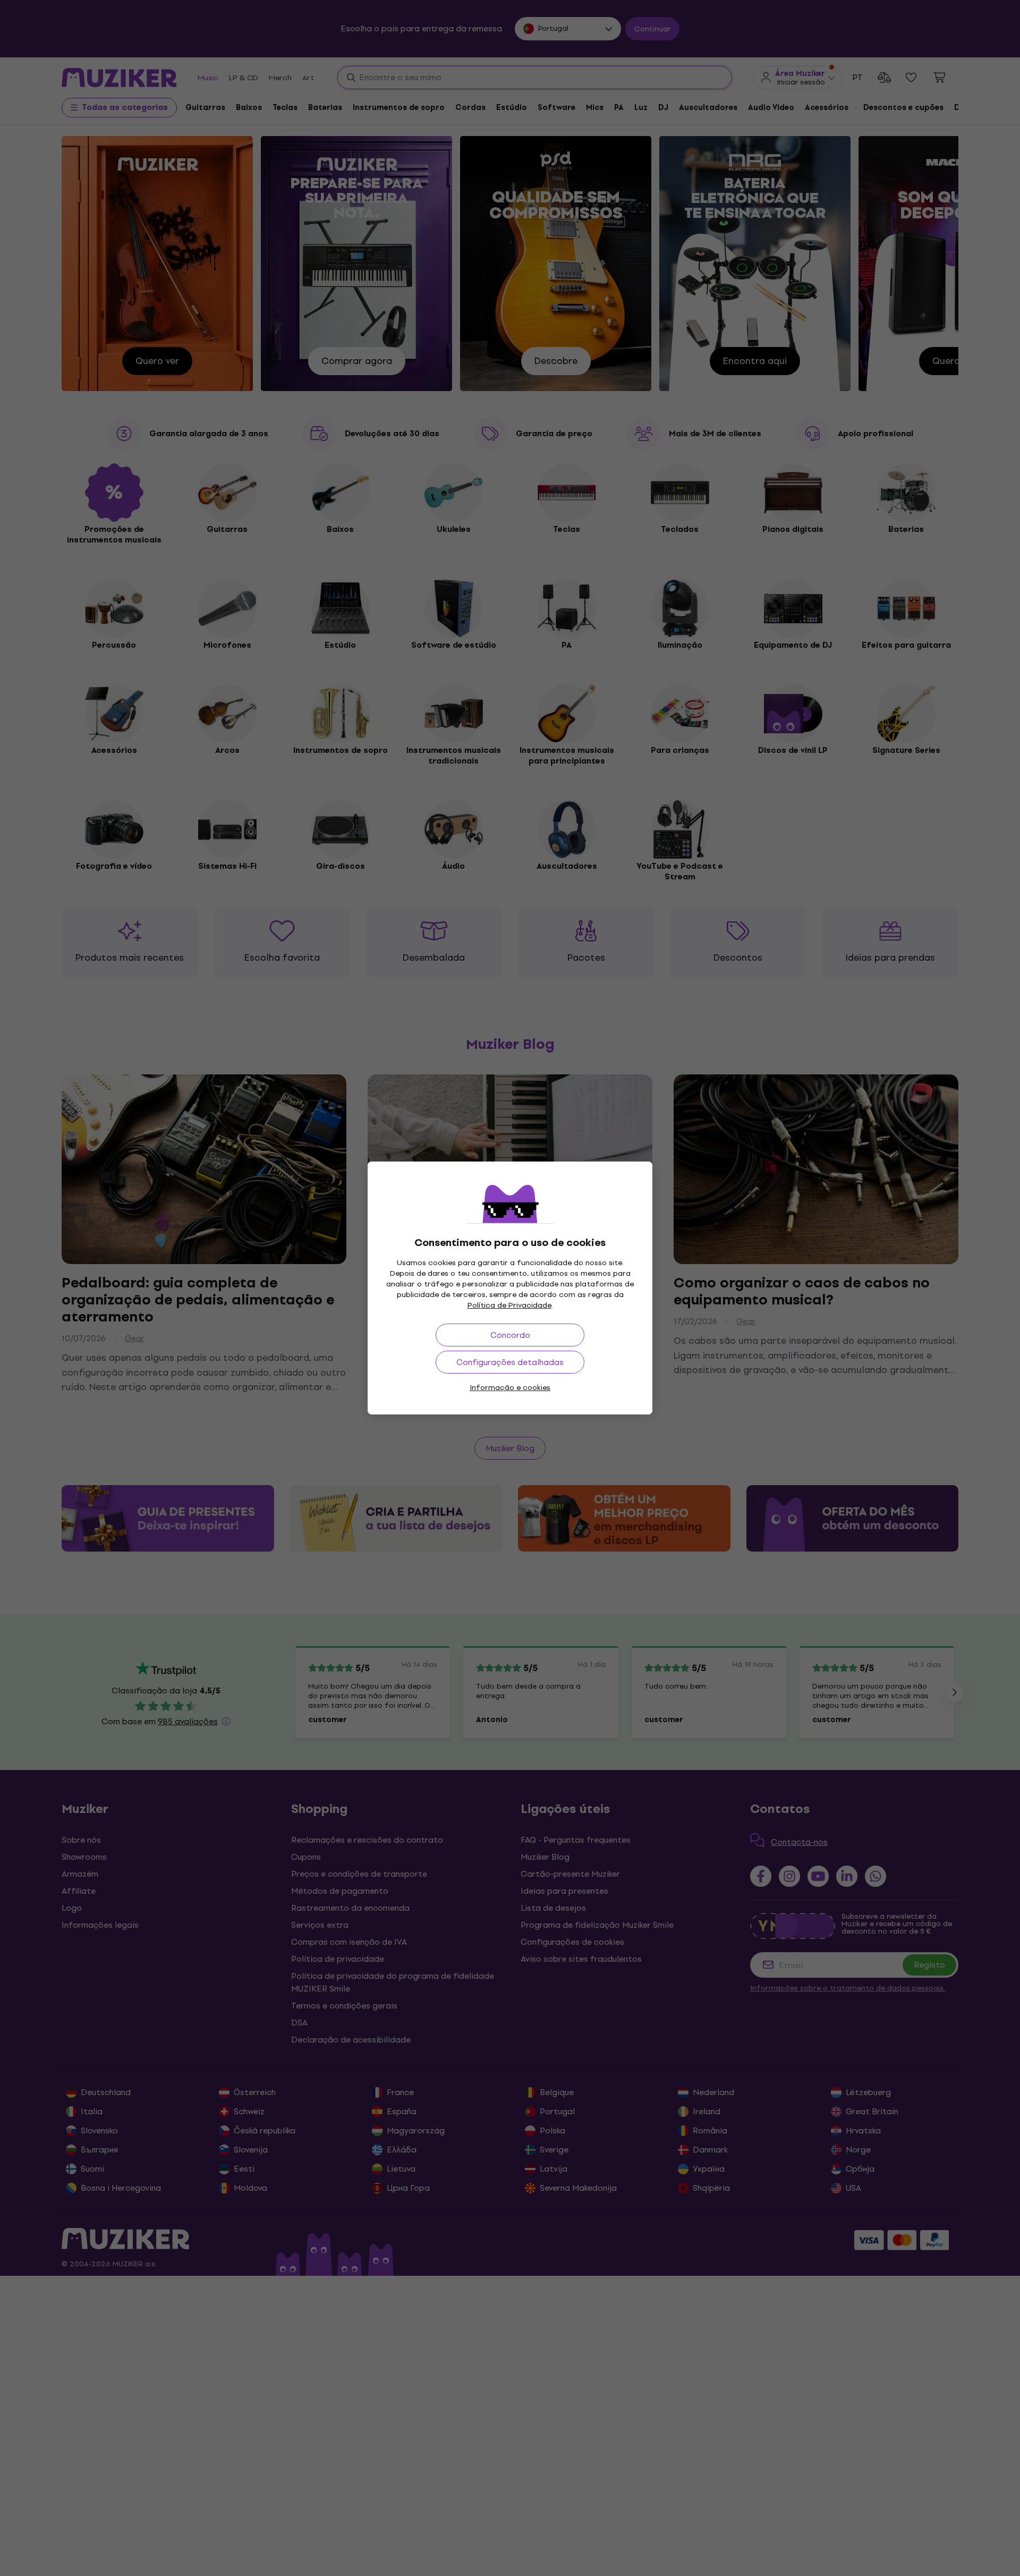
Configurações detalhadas (510, 1362)
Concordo (510, 1335)
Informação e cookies (510, 1388)
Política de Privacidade (509, 1305)
